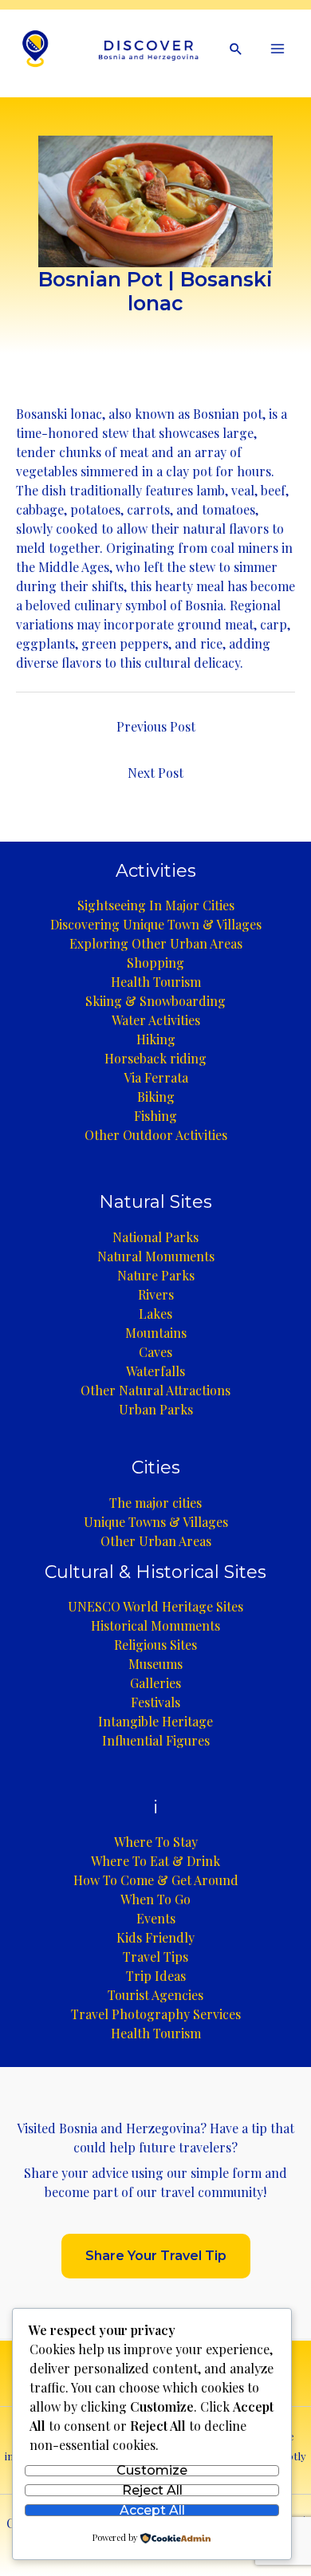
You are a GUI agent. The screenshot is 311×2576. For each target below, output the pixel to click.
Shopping (155, 963)
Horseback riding (155, 1058)
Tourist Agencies (155, 1995)
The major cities (155, 1503)
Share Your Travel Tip (156, 2256)
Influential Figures (156, 1740)
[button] (236, 49)
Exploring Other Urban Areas (156, 943)
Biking (156, 1097)
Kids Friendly (155, 1937)
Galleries (155, 1683)
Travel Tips (155, 1957)
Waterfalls (155, 1371)
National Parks (155, 1237)
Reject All (152, 2490)
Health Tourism (156, 982)
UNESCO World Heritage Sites (155, 1606)
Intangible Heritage (155, 1721)
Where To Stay (156, 1842)
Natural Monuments (156, 1256)
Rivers (156, 1294)
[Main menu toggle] (278, 49)
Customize (152, 2471)
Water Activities (156, 1020)
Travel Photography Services (156, 2014)
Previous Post (156, 726)
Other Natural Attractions (155, 1390)
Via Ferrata (156, 1077)
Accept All (152, 2510)
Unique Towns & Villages (156, 1522)
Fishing (155, 1116)
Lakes (155, 1314)
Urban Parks (156, 1409)
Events (156, 1918)
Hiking (156, 1039)
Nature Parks (156, 1275)
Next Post (155, 773)
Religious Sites (155, 1645)
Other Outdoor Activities (156, 1135)
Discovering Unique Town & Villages (156, 924)
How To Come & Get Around (156, 1880)
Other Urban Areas (156, 1541)
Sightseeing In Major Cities (156, 905)
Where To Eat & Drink (155, 1861)
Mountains (156, 1333)
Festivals (155, 1702)
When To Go (155, 1899)
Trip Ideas (156, 1976)
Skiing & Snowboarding (155, 1001)
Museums (155, 1664)
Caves (155, 1352)
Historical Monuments (155, 1625)
